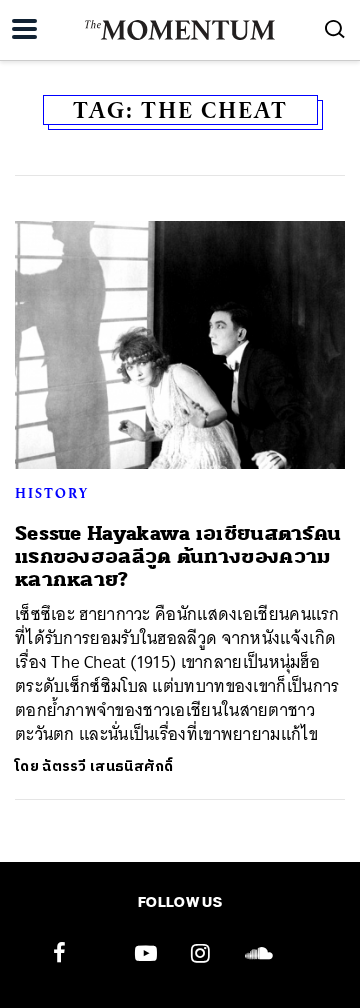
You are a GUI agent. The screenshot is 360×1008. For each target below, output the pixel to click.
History (52, 493)
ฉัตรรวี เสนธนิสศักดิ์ (108, 766)
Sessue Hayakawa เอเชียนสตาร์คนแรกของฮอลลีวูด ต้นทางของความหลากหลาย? (178, 557)
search (335, 29)
